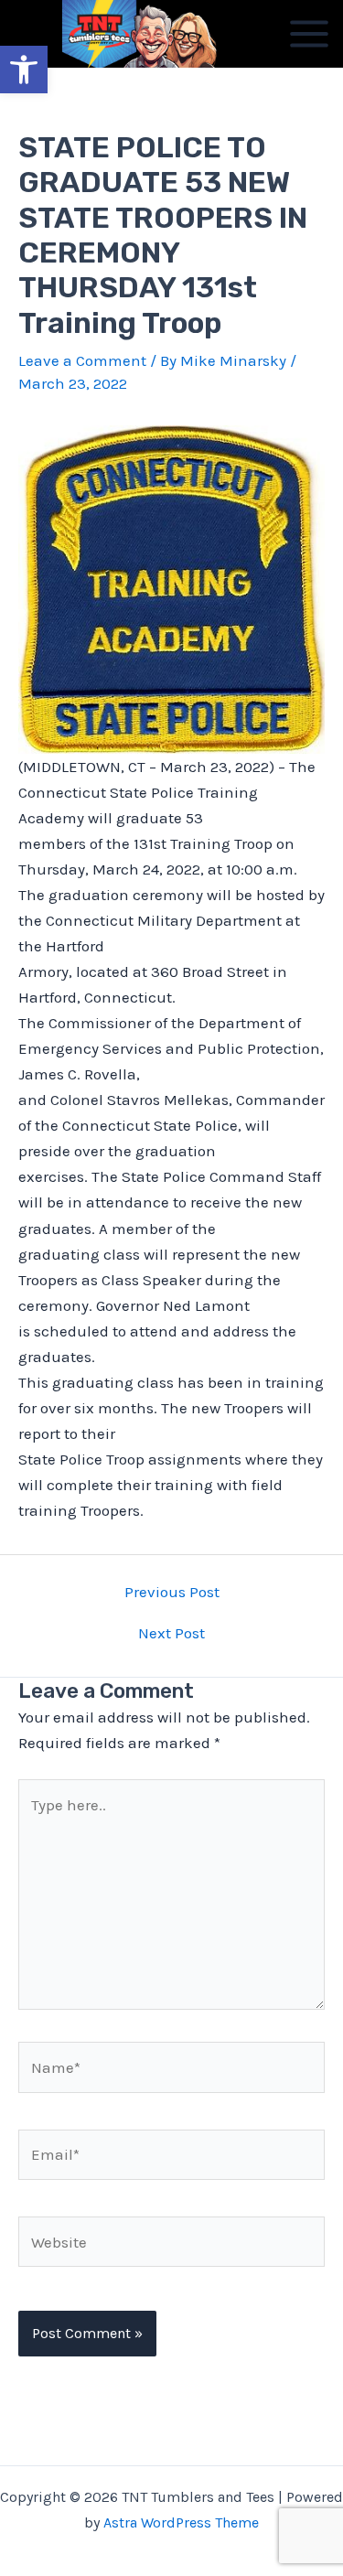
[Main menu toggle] (309, 34)
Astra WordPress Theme (181, 2522)
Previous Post (172, 1592)
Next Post (171, 1633)
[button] (24, 70)
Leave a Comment (82, 360)
